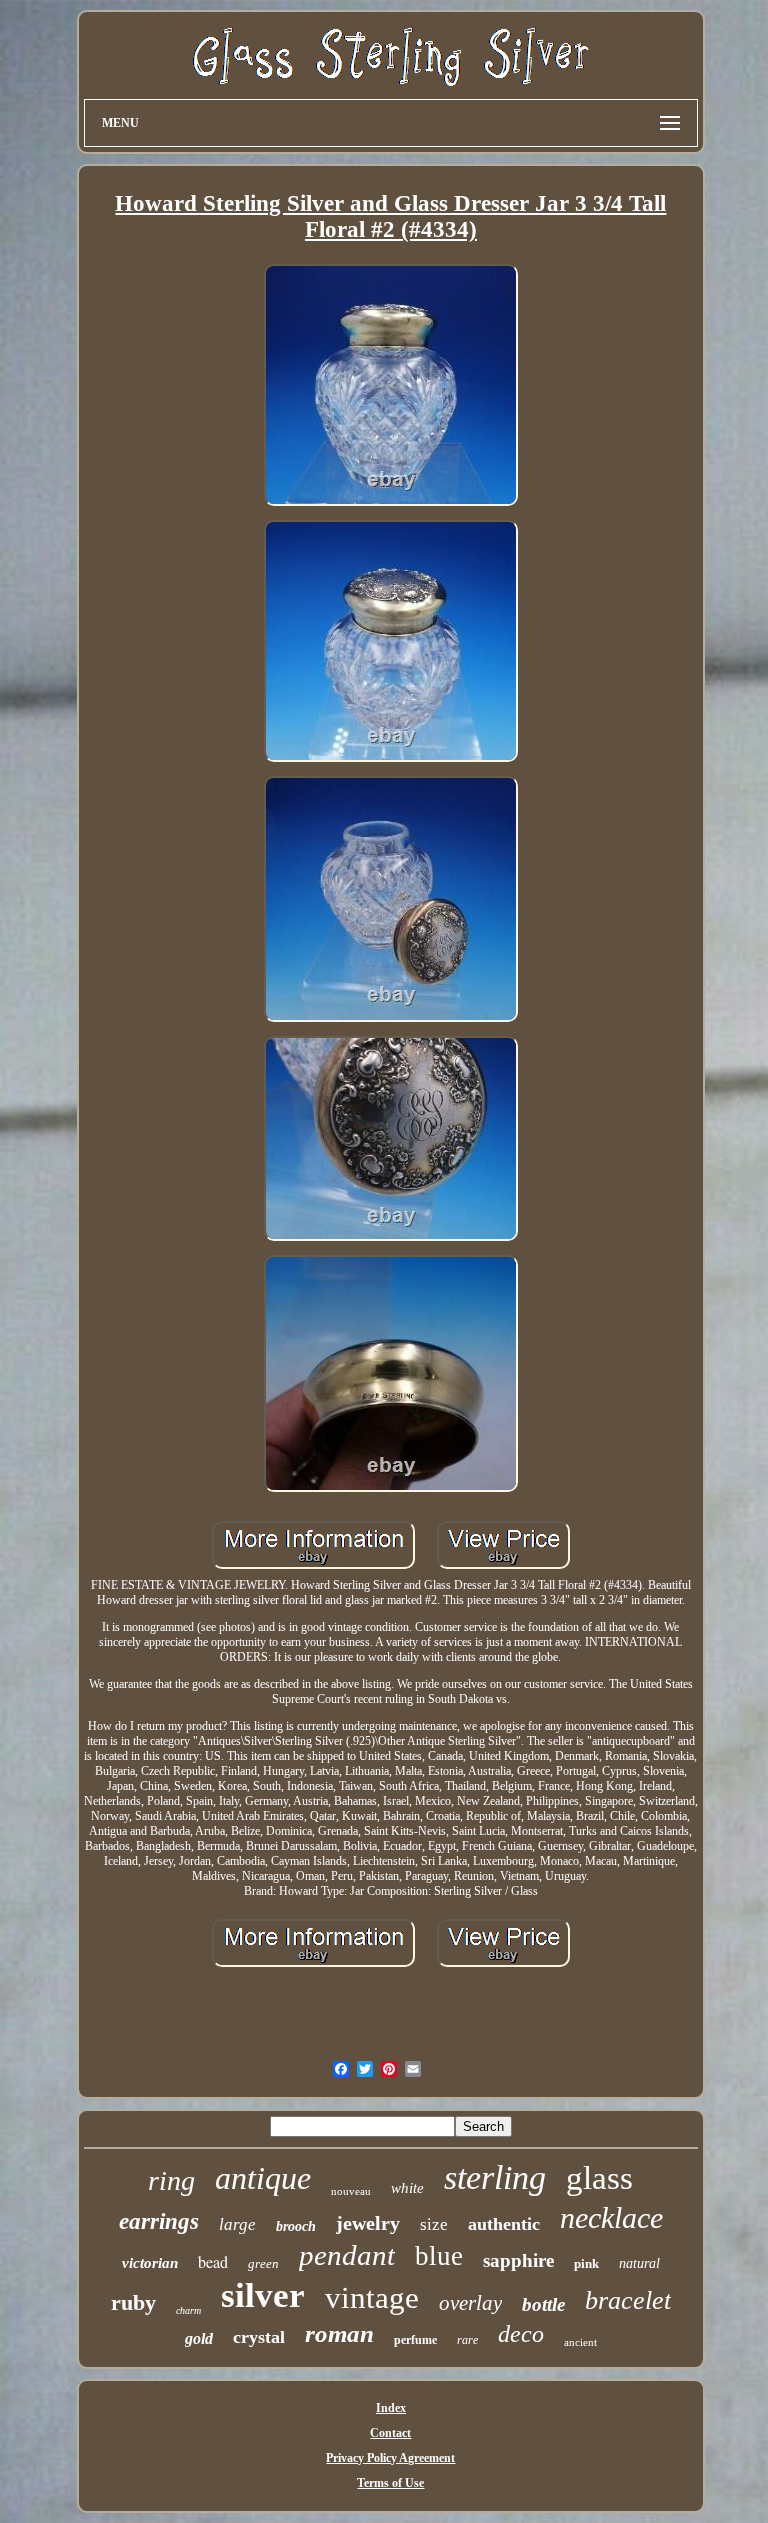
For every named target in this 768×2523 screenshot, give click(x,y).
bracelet (628, 2300)
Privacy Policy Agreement (390, 2458)
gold (199, 2338)
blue (439, 2256)
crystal (259, 2337)
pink (586, 2263)
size (434, 2224)
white (407, 2188)
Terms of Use (390, 2483)
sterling (495, 2177)
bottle (543, 2304)
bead (213, 2261)
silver (263, 2295)
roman (339, 2333)
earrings (159, 2221)
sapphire (518, 2260)
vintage (372, 2297)
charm (188, 2310)
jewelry (368, 2223)
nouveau (351, 2191)
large (237, 2224)
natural (639, 2263)
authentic (504, 2224)
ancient (580, 2342)
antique (263, 2178)
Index (391, 2408)
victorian (150, 2263)
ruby (133, 2302)
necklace (611, 2217)
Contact (390, 2433)
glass (599, 2178)
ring (171, 2180)
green (263, 2263)
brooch (296, 2226)
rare (467, 2340)
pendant (347, 2255)
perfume (415, 2340)
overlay (470, 2303)
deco (521, 2334)
